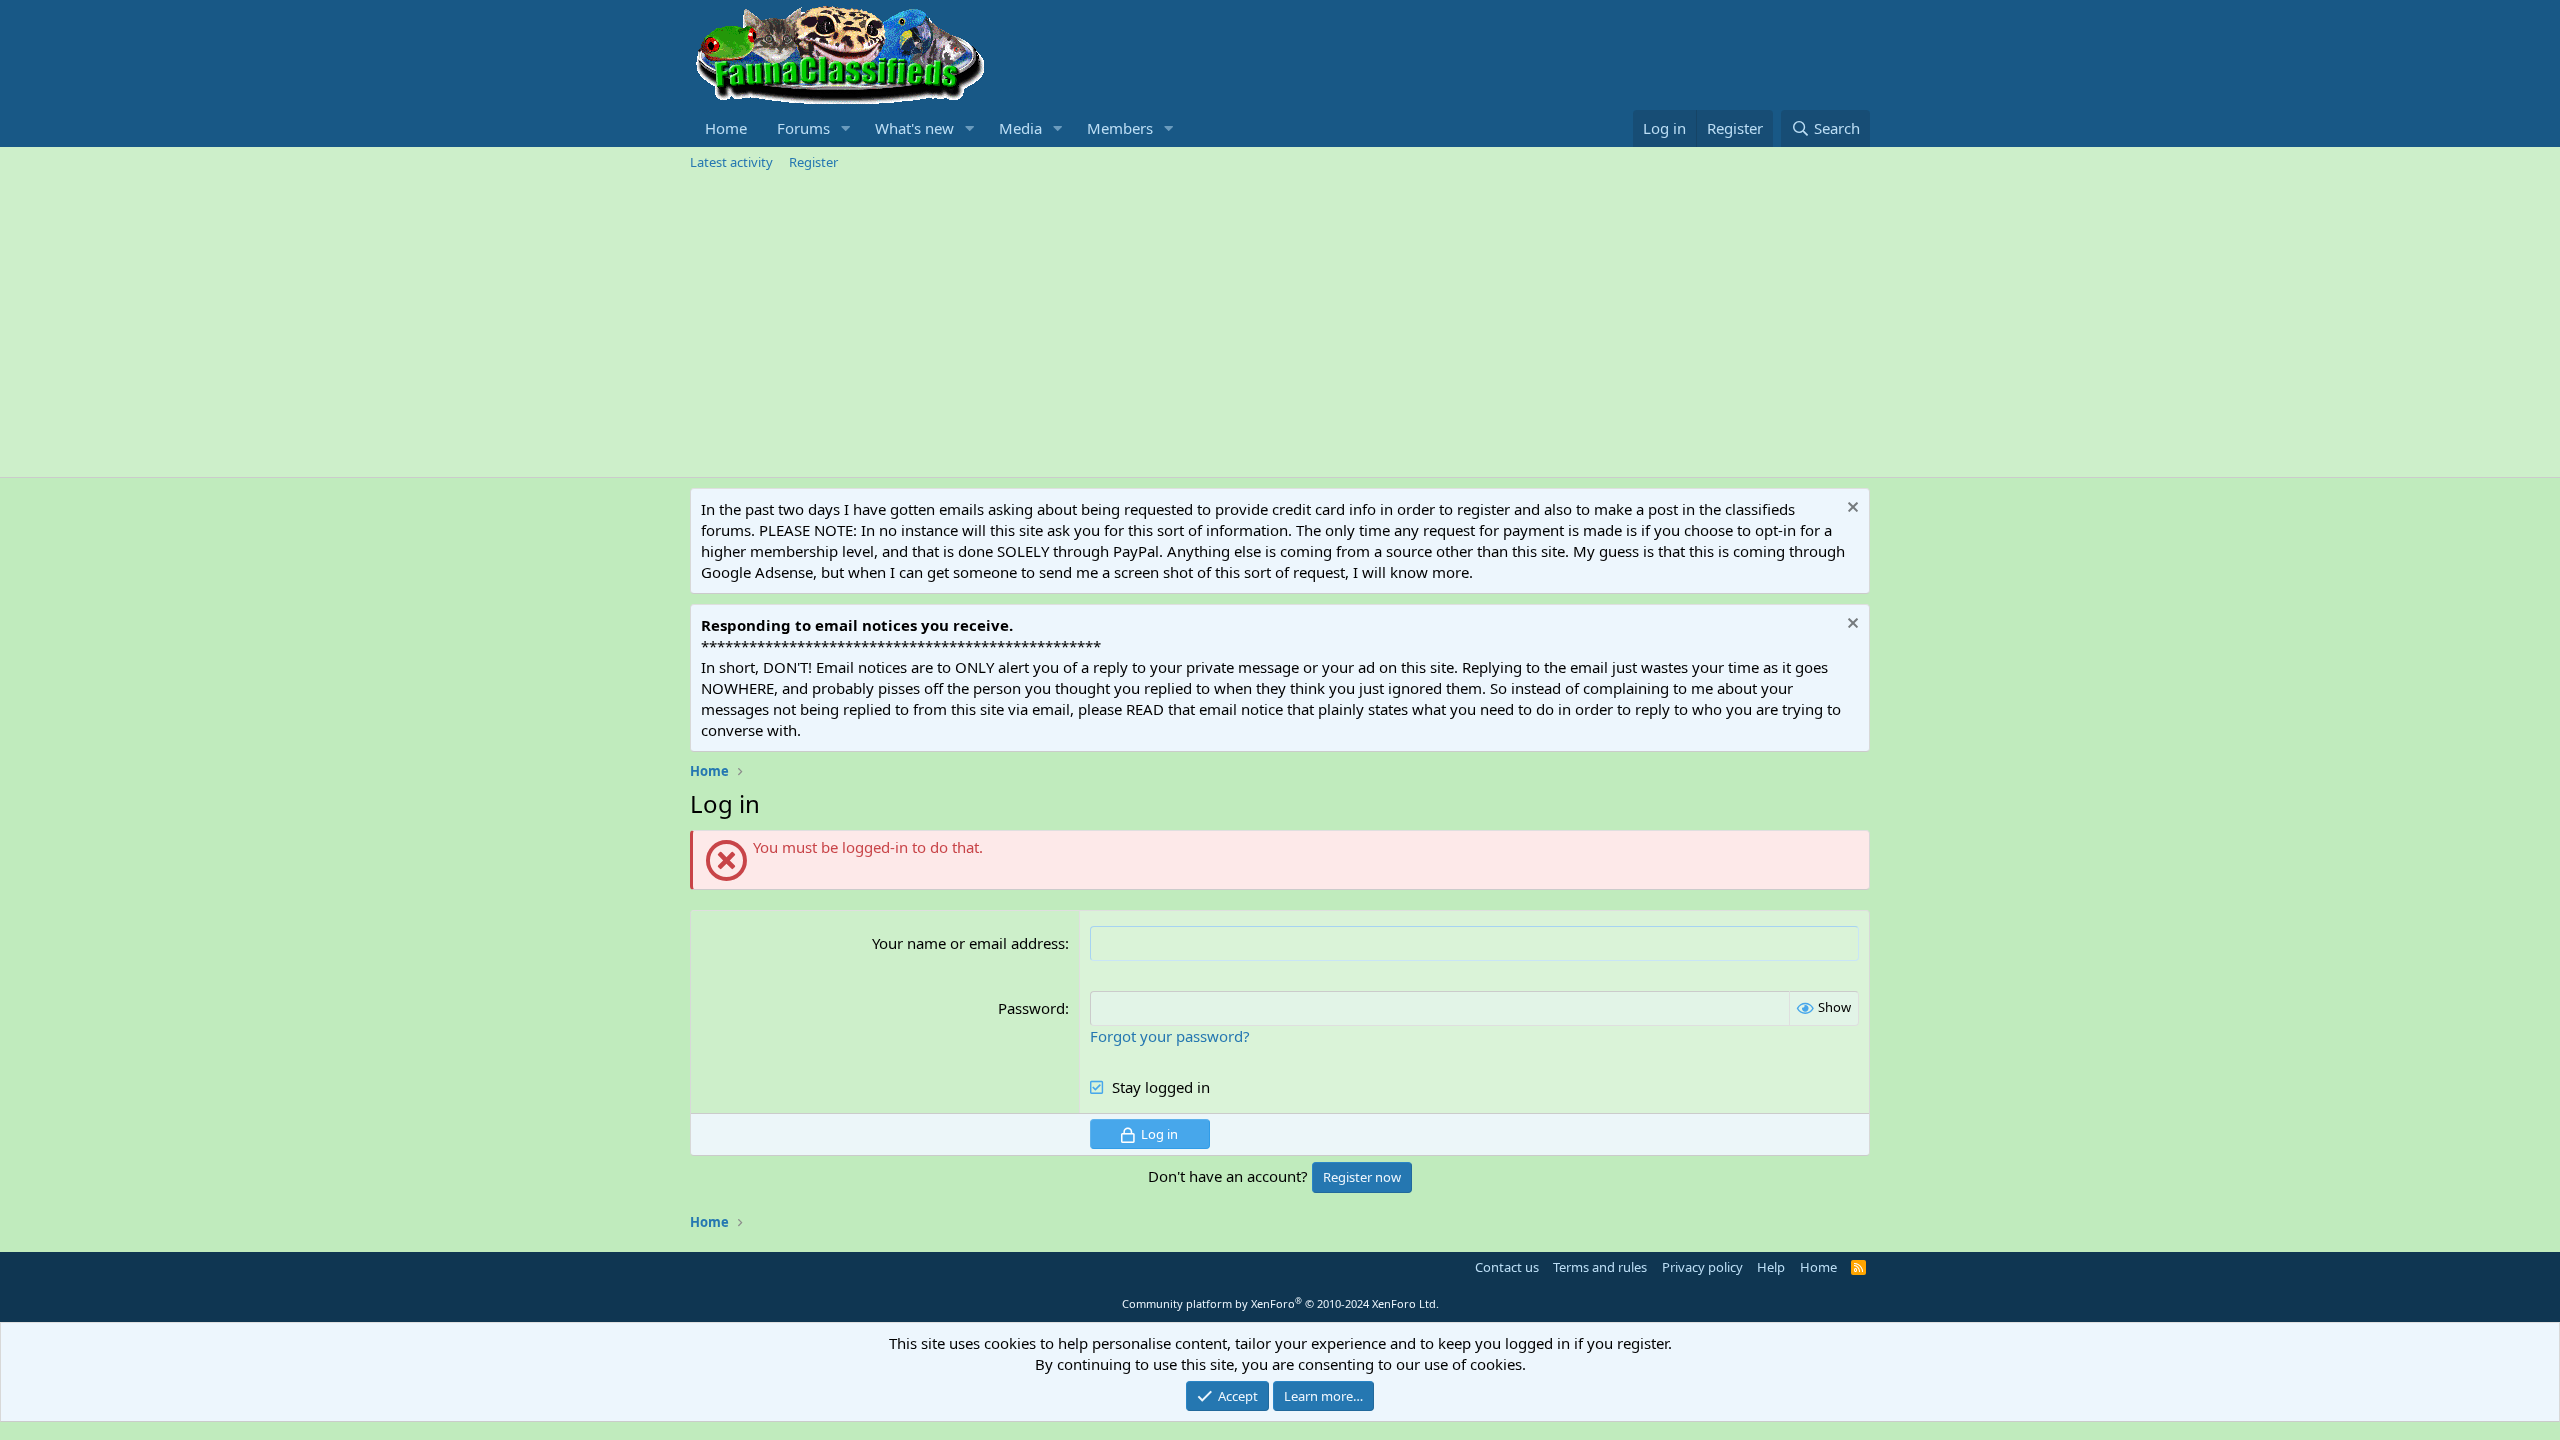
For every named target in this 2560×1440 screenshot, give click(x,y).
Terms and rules (1600, 1267)
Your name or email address (968, 943)
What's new (914, 128)
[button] (846, 128)
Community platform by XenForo (1280, 1303)
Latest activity (731, 162)
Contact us (1507, 1267)
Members (1120, 128)
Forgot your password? (1170, 1036)
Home (726, 128)
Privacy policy (1702, 1267)
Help (1771, 1267)
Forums (803, 128)
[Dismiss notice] (1850, 509)
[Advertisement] (1280, 327)
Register (813, 162)
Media (1020, 128)
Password (1031, 1008)
